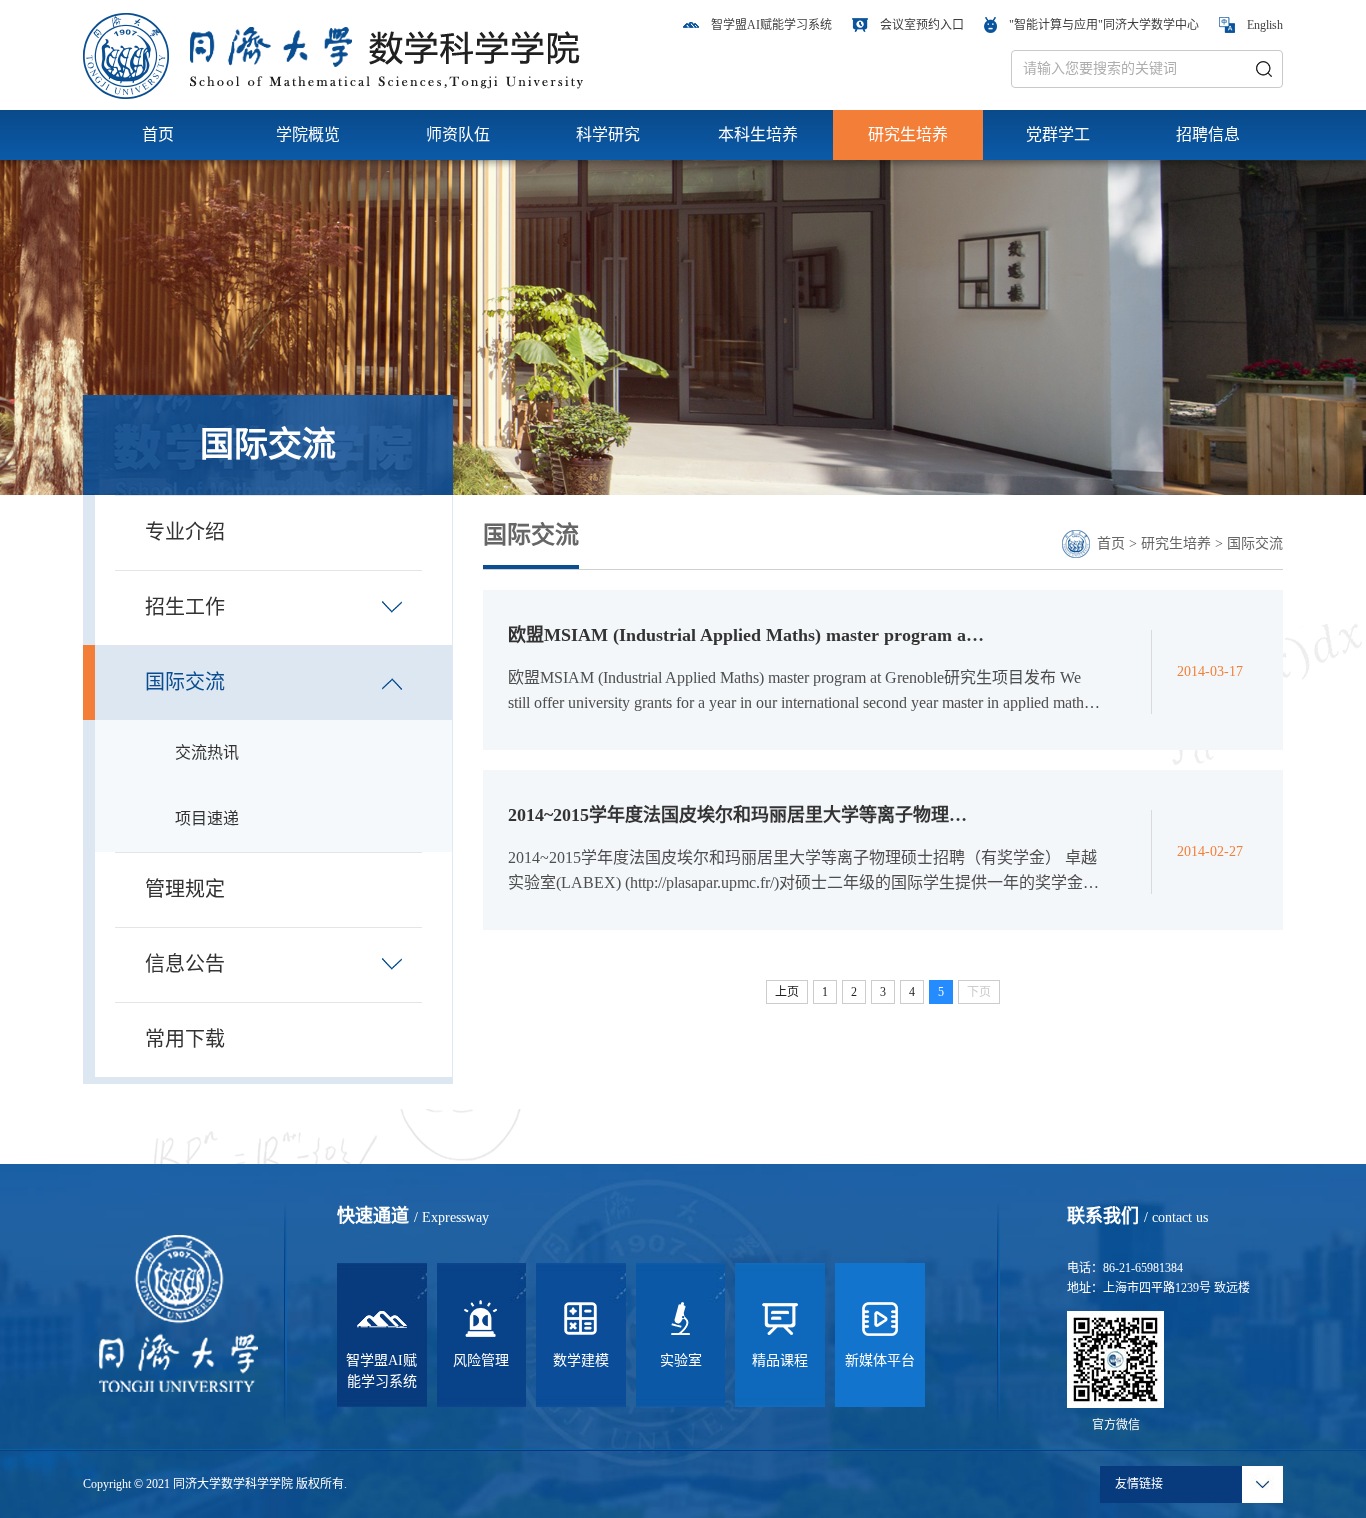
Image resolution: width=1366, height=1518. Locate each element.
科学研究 (608, 134)
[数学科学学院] (333, 54)
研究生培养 (908, 134)
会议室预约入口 (922, 25)
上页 (787, 992)
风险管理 (481, 1360)
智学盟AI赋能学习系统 (771, 25)
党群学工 (1058, 134)
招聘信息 (1208, 134)
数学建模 (581, 1360)
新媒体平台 (880, 1360)
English (1265, 25)
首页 (158, 134)
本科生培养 (758, 134)
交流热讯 (207, 752)
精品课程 (780, 1360)
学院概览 (308, 134)
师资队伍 (458, 134)
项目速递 (207, 818)
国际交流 (1255, 543)
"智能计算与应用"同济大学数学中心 (1104, 25)
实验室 (681, 1360)
